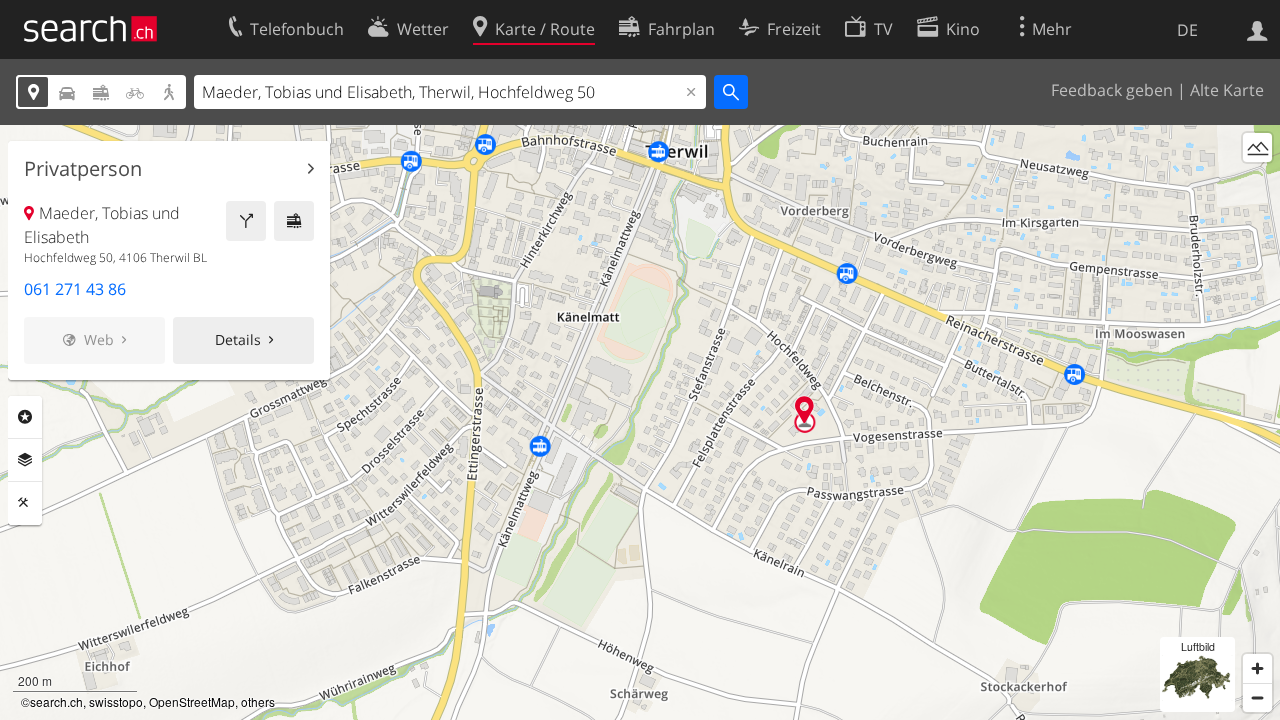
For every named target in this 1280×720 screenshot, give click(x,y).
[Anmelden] (1257, 29)
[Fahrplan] (294, 221)
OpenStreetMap (192, 701)
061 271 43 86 (75, 289)
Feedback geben (1112, 90)
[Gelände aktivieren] (1257, 147)
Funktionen (25, 503)
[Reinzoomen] (1257, 668)
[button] (804, 409)
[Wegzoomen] (1257, 697)
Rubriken (25, 417)
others (258, 701)
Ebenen (25, 460)
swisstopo (116, 701)
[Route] (246, 221)
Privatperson (83, 169)
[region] (640, 422)
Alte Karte (1227, 90)
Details (238, 339)
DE (1187, 30)
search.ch (56, 701)
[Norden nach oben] (1257, 184)
